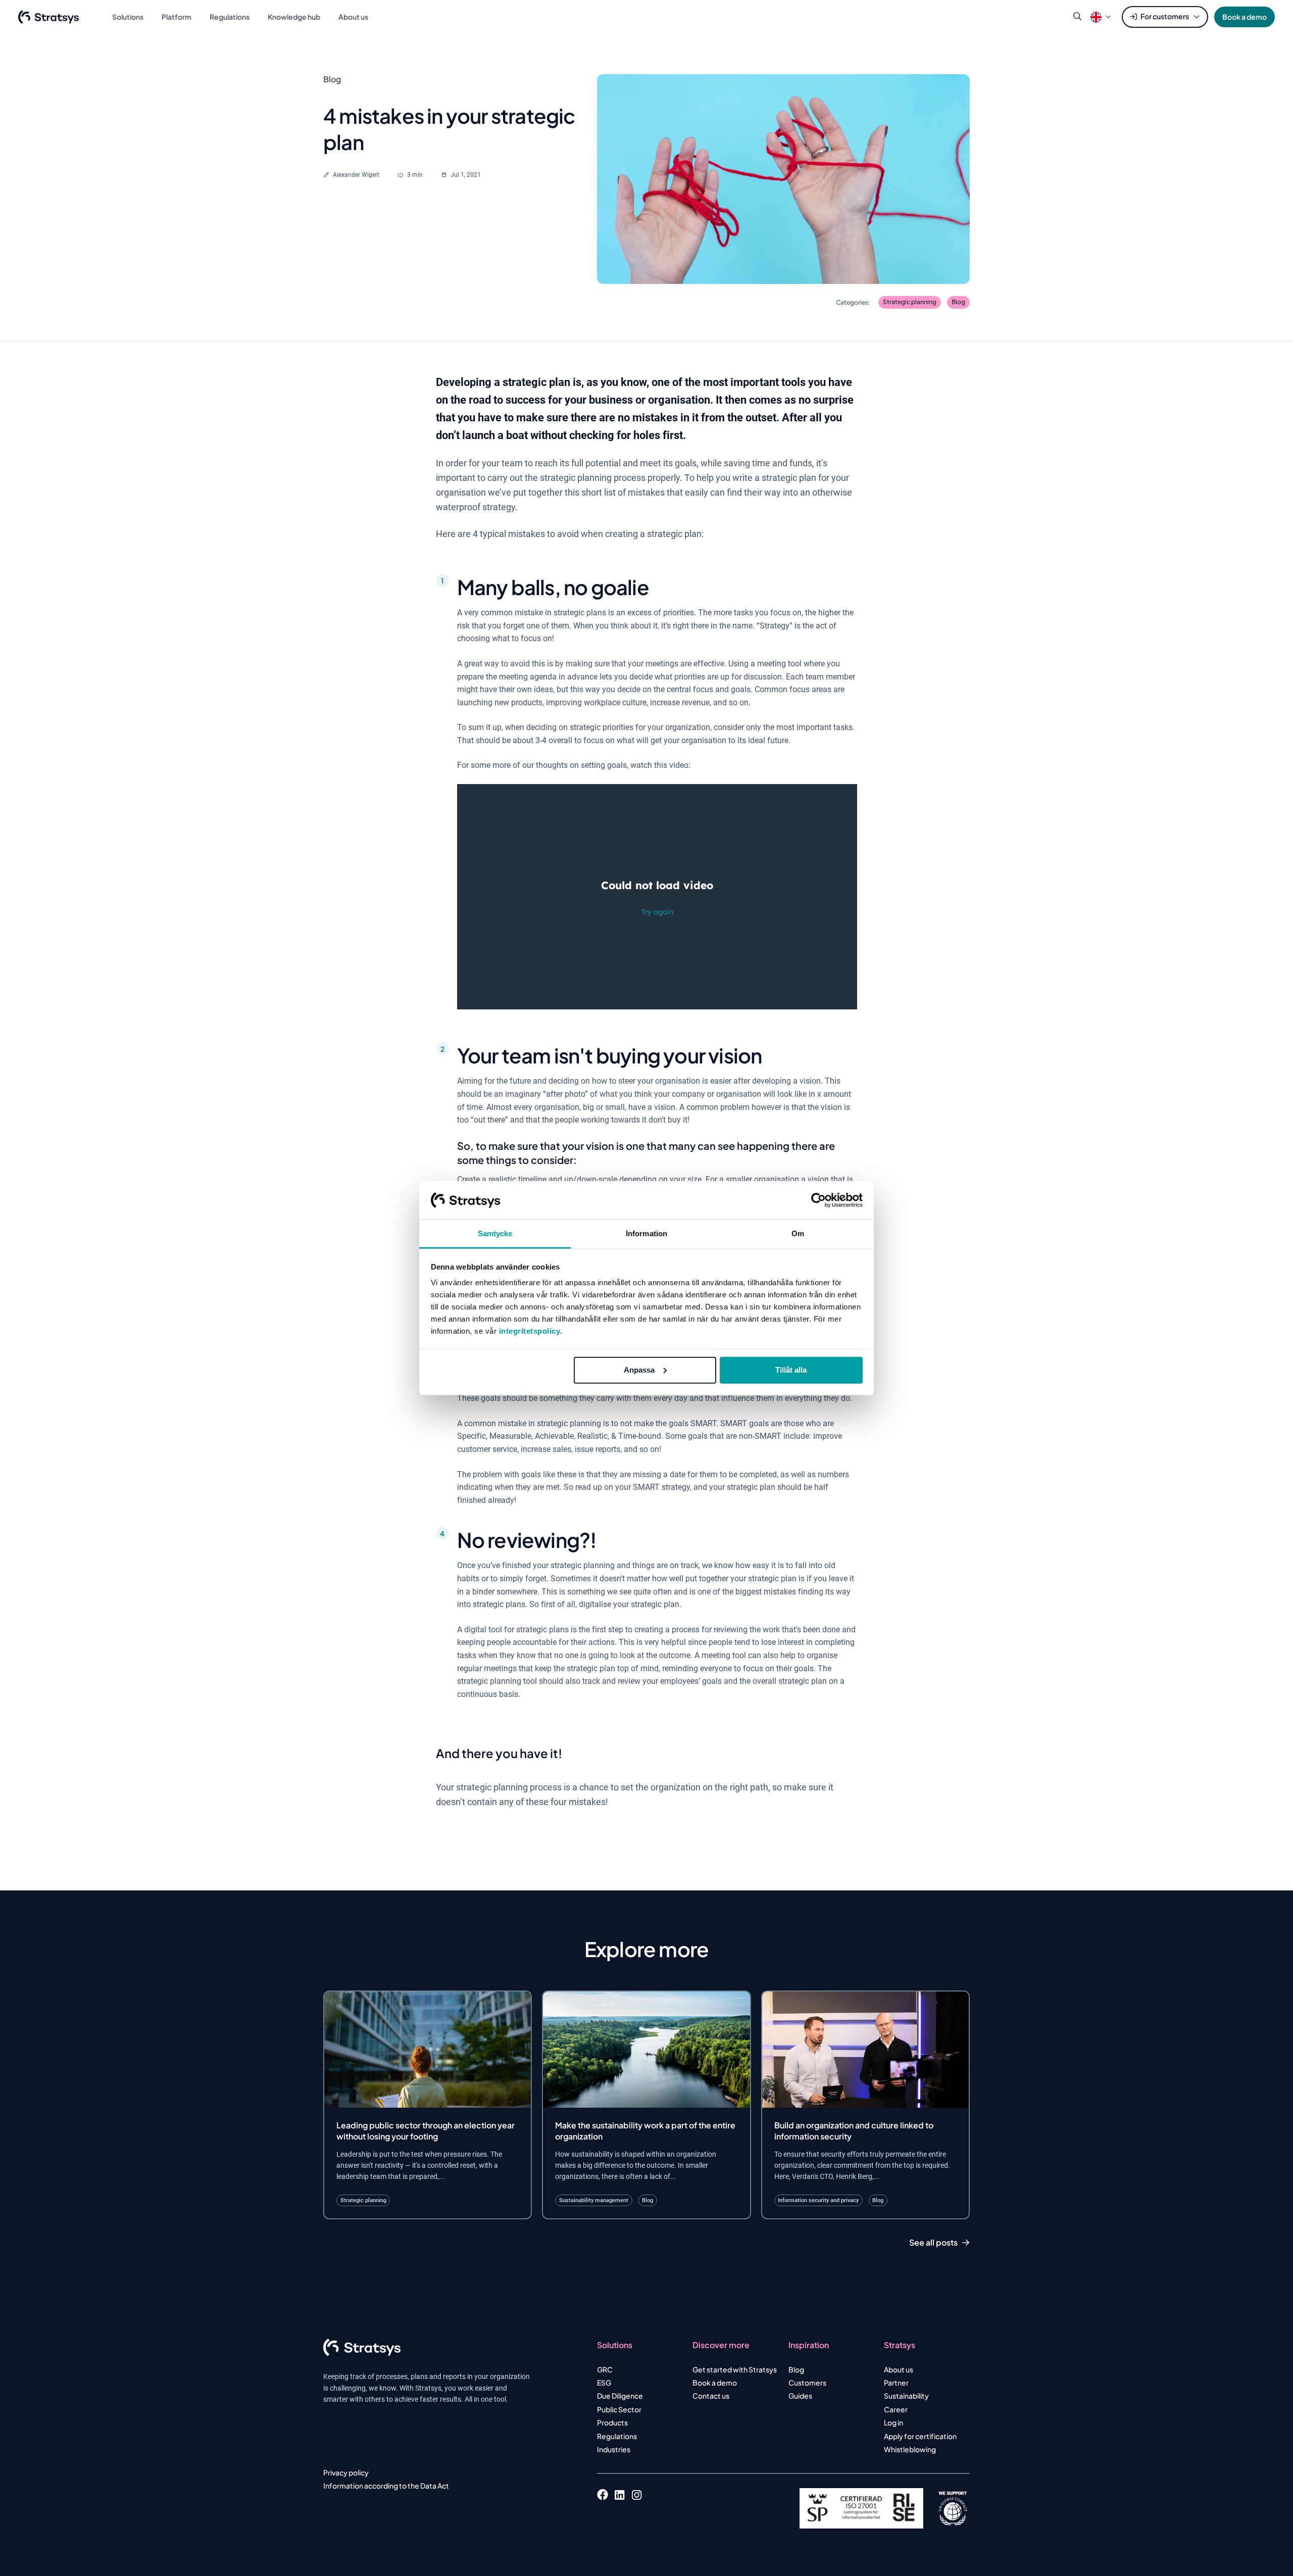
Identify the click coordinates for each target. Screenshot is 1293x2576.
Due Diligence (620, 2396)
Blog (958, 302)
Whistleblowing (910, 2449)
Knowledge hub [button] (294, 17)
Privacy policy (346, 2472)
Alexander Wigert (356, 175)
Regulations (617, 2436)
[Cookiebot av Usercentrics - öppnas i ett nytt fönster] (818, 1200)
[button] (1096, 17)
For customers (1165, 16)
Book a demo (1245, 17)
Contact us (711, 2396)
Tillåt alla (791, 1370)
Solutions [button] (128, 17)
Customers (807, 2383)
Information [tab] (646, 1233)
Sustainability (906, 2396)
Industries (614, 2449)
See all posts (933, 2243)
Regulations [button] (230, 17)
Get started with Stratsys (735, 2369)
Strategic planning (910, 302)
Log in (893, 2422)
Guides (800, 2396)
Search (1077, 17)
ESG (604, 2383)
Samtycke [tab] (495, 1233)
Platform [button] (177, 17)
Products (612, 2422)
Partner (896, 2383)
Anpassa (639, 1370)
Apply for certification (920, 2436)
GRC (605, 2369)
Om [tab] (798, 1233)
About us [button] (353, 17)
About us (899, 2369)
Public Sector (619, 2409)
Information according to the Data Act (386, 2486)
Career (896, 2409)
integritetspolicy (530, 1331)
